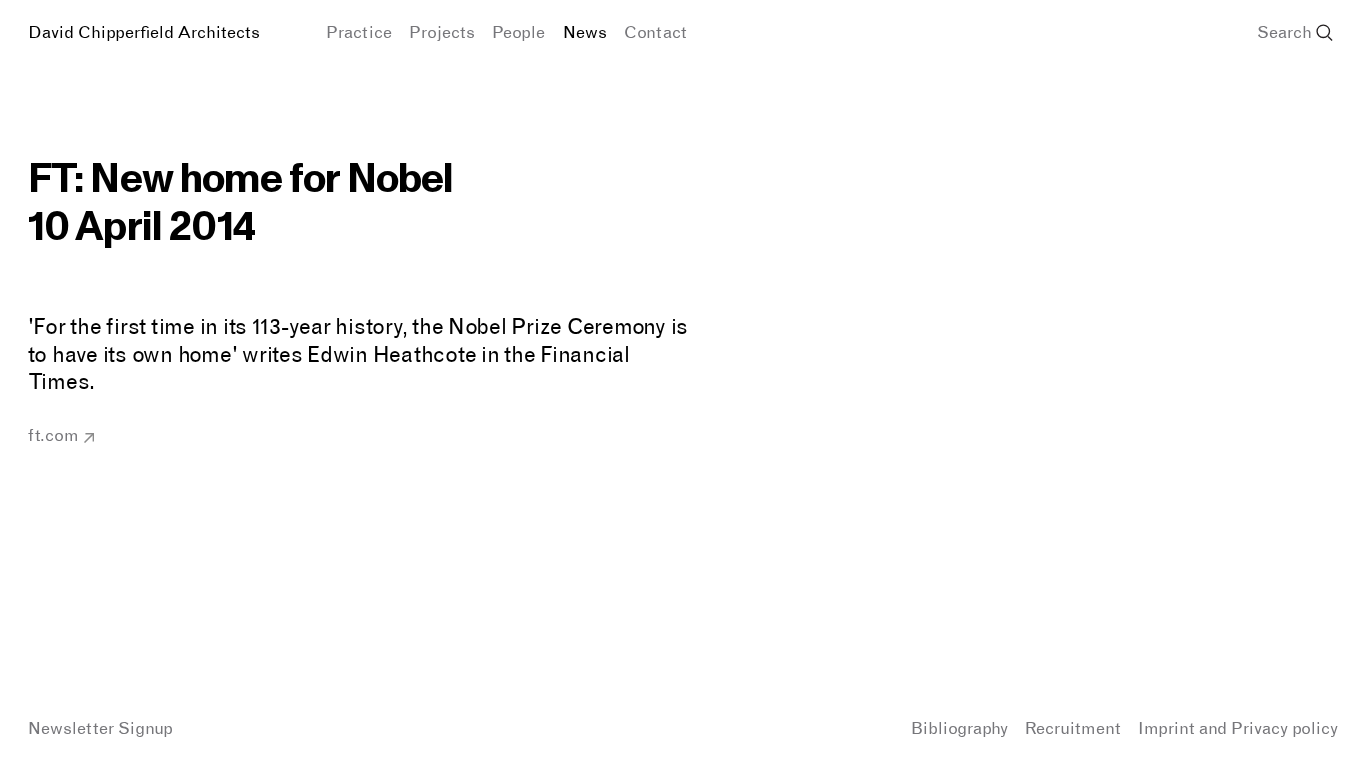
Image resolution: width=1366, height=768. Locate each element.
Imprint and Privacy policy (1238, 728)
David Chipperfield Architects (144, 32)
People (518, 32)
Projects (442, 32)
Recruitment (1073, 728)
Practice (359, 32)
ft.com (53, 435)
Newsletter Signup (100, 728)
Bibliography (959, 728)
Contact (655, 32)
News (585, 32)
